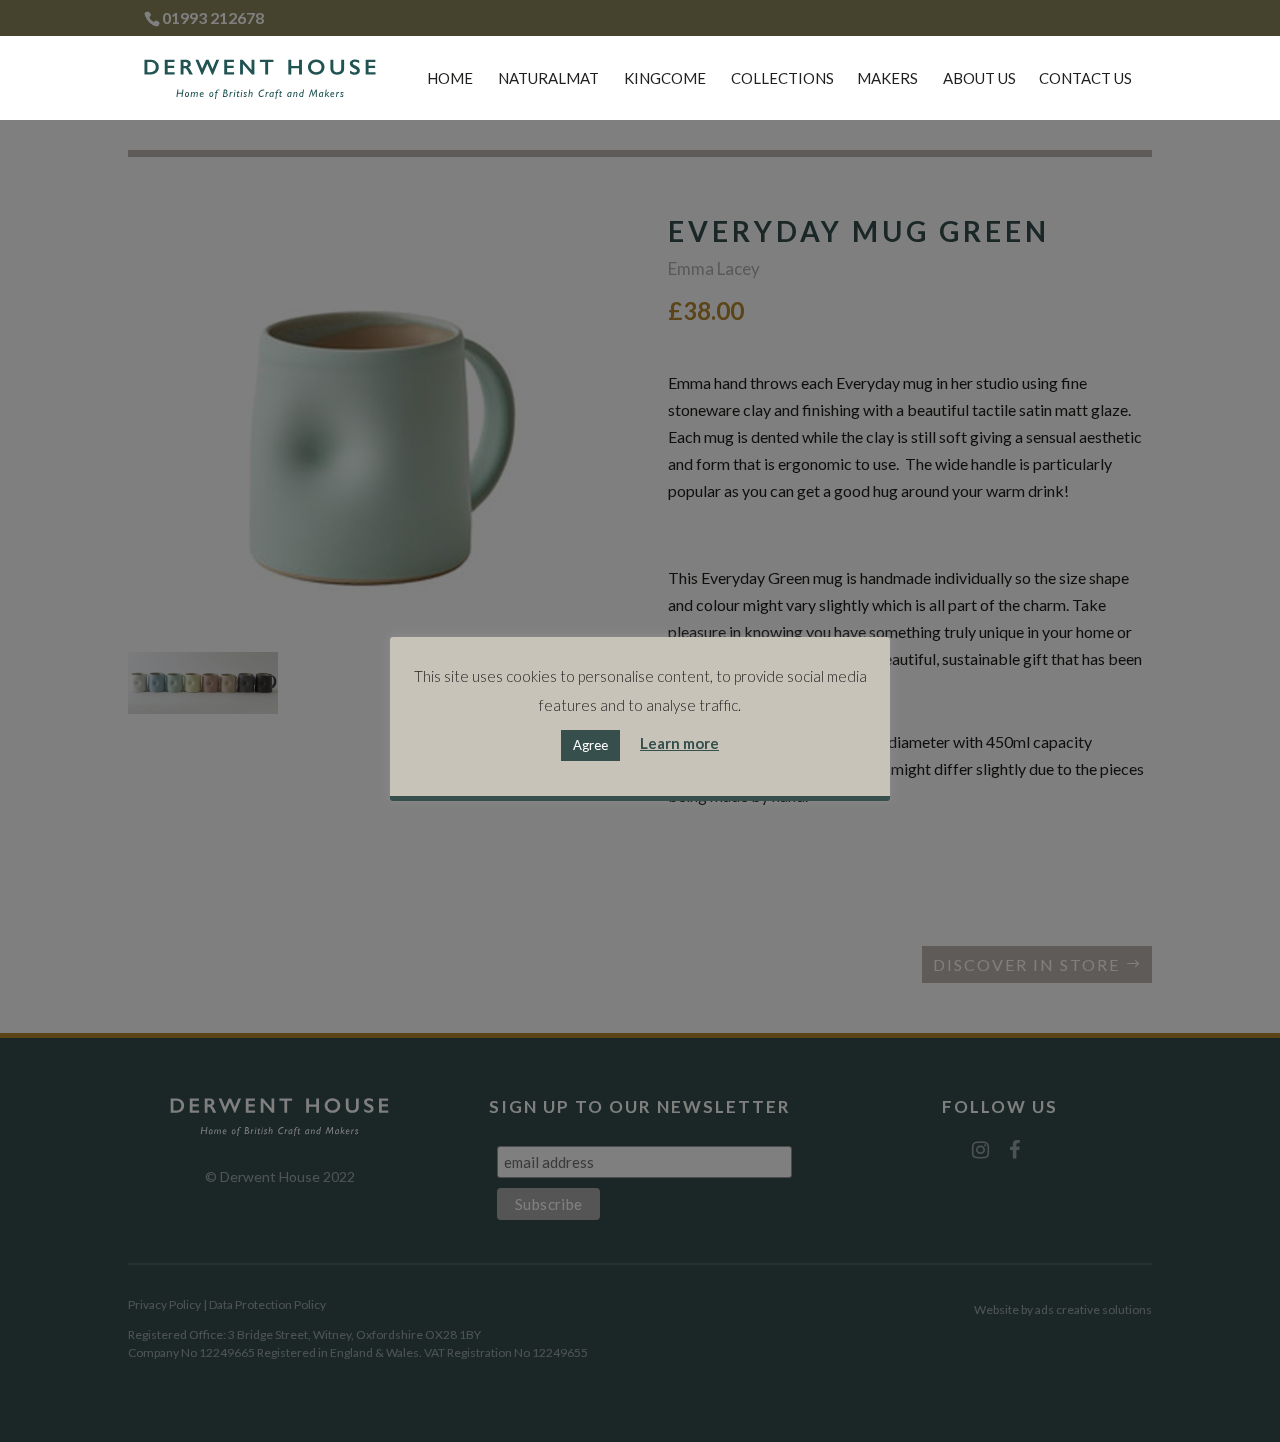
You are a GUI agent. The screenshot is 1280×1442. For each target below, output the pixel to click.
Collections (782, 79)
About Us (979, 79)
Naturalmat (548, 79)
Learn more (679, 743)
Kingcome (665, 79)
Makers (887, 79)
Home (450, 79)
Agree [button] (590, 744)
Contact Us (1085, 79)
